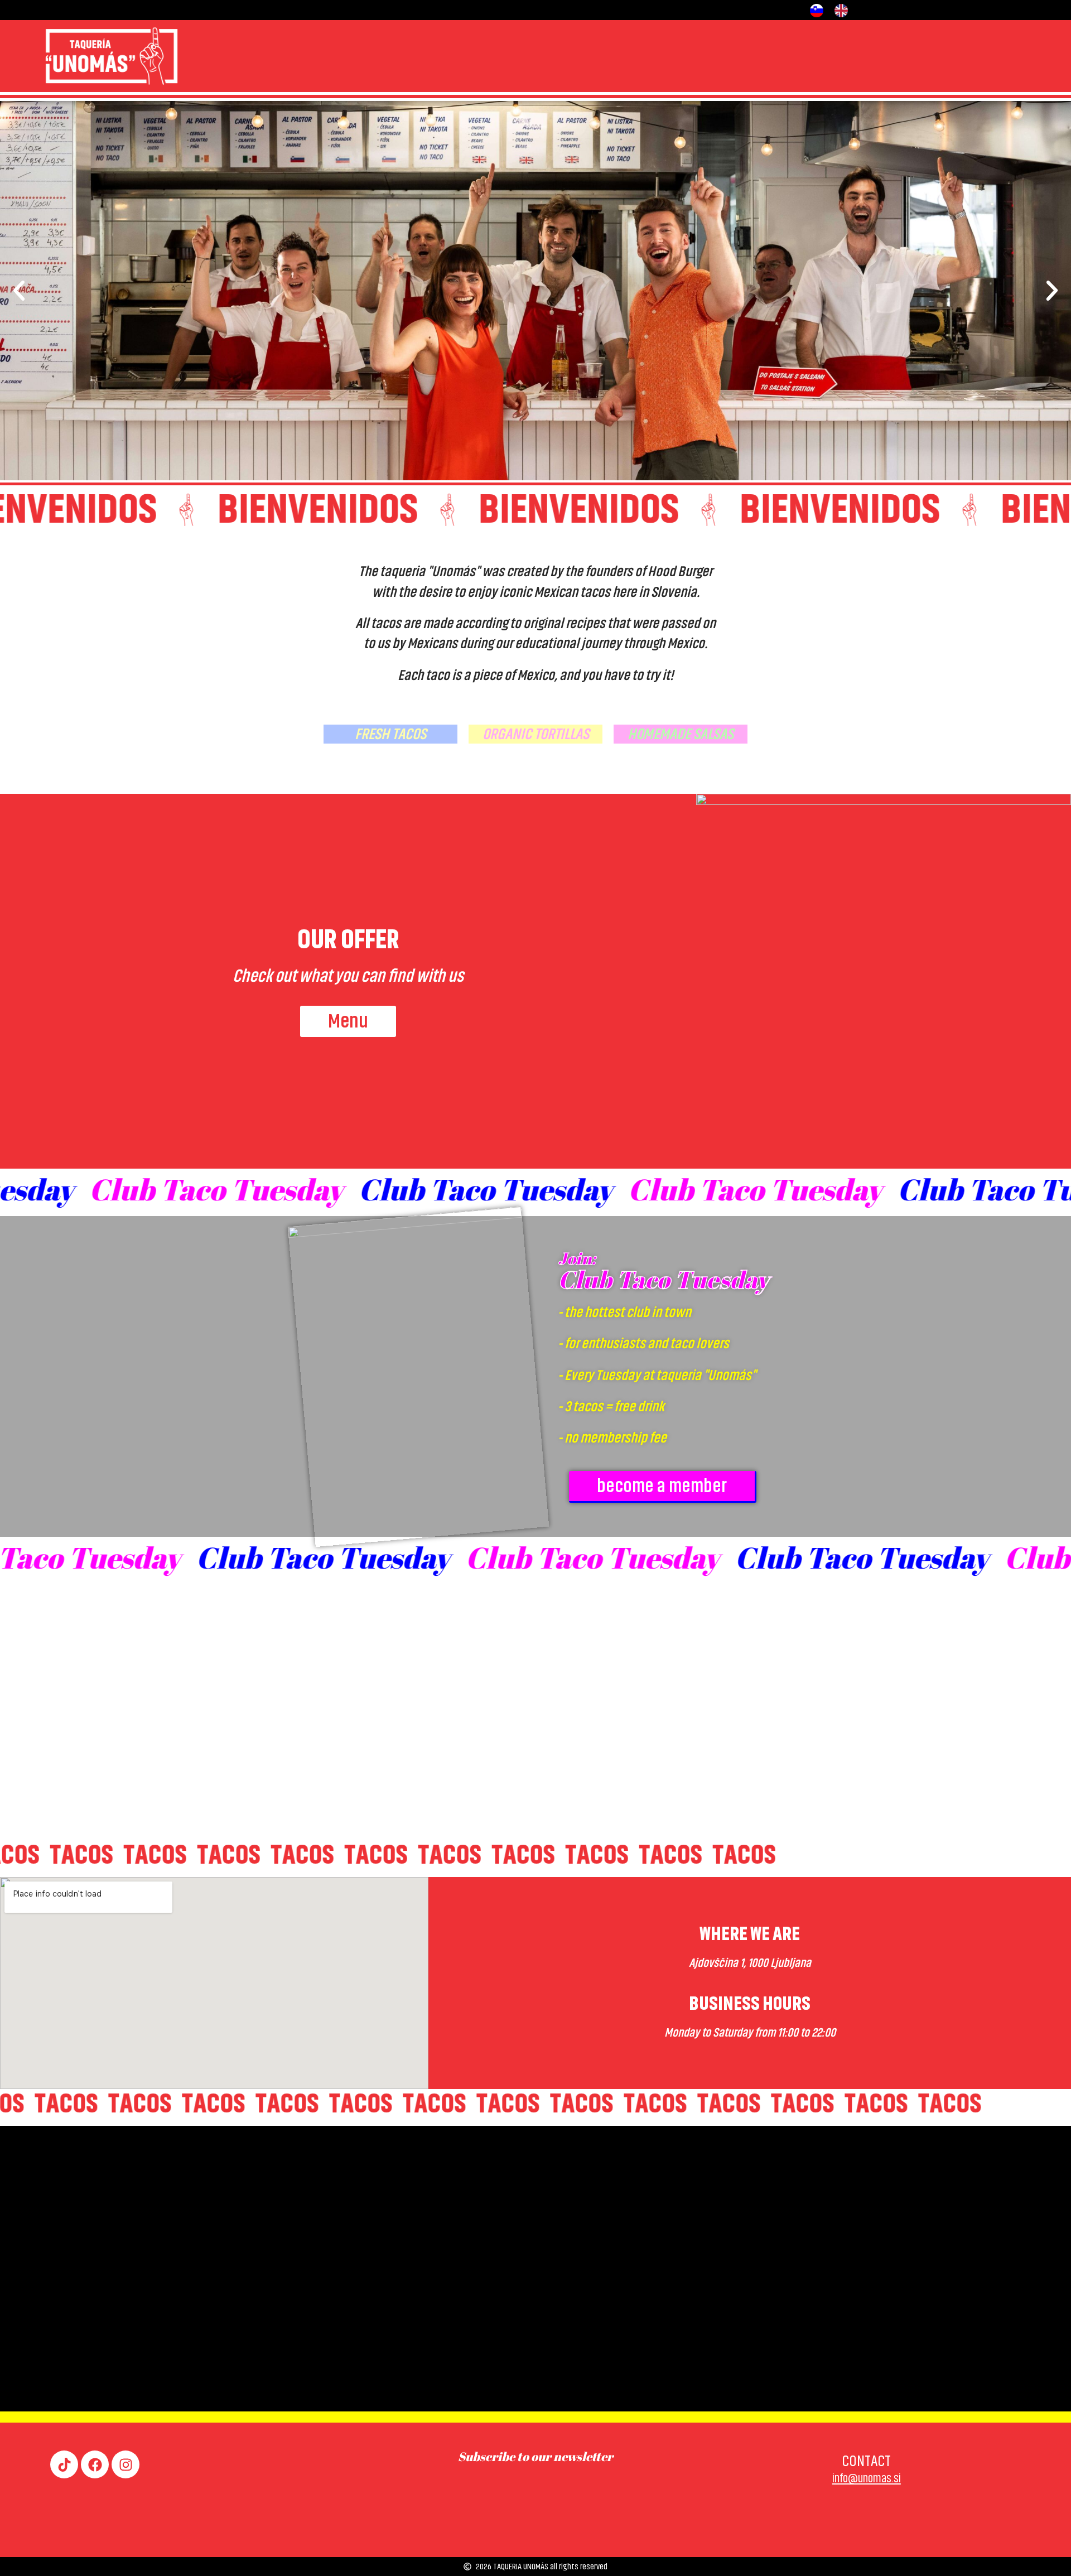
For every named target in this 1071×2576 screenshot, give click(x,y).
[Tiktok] (64, 2464)
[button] (19, 291)
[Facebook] (95, 2464)
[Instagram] (126, 2464)
